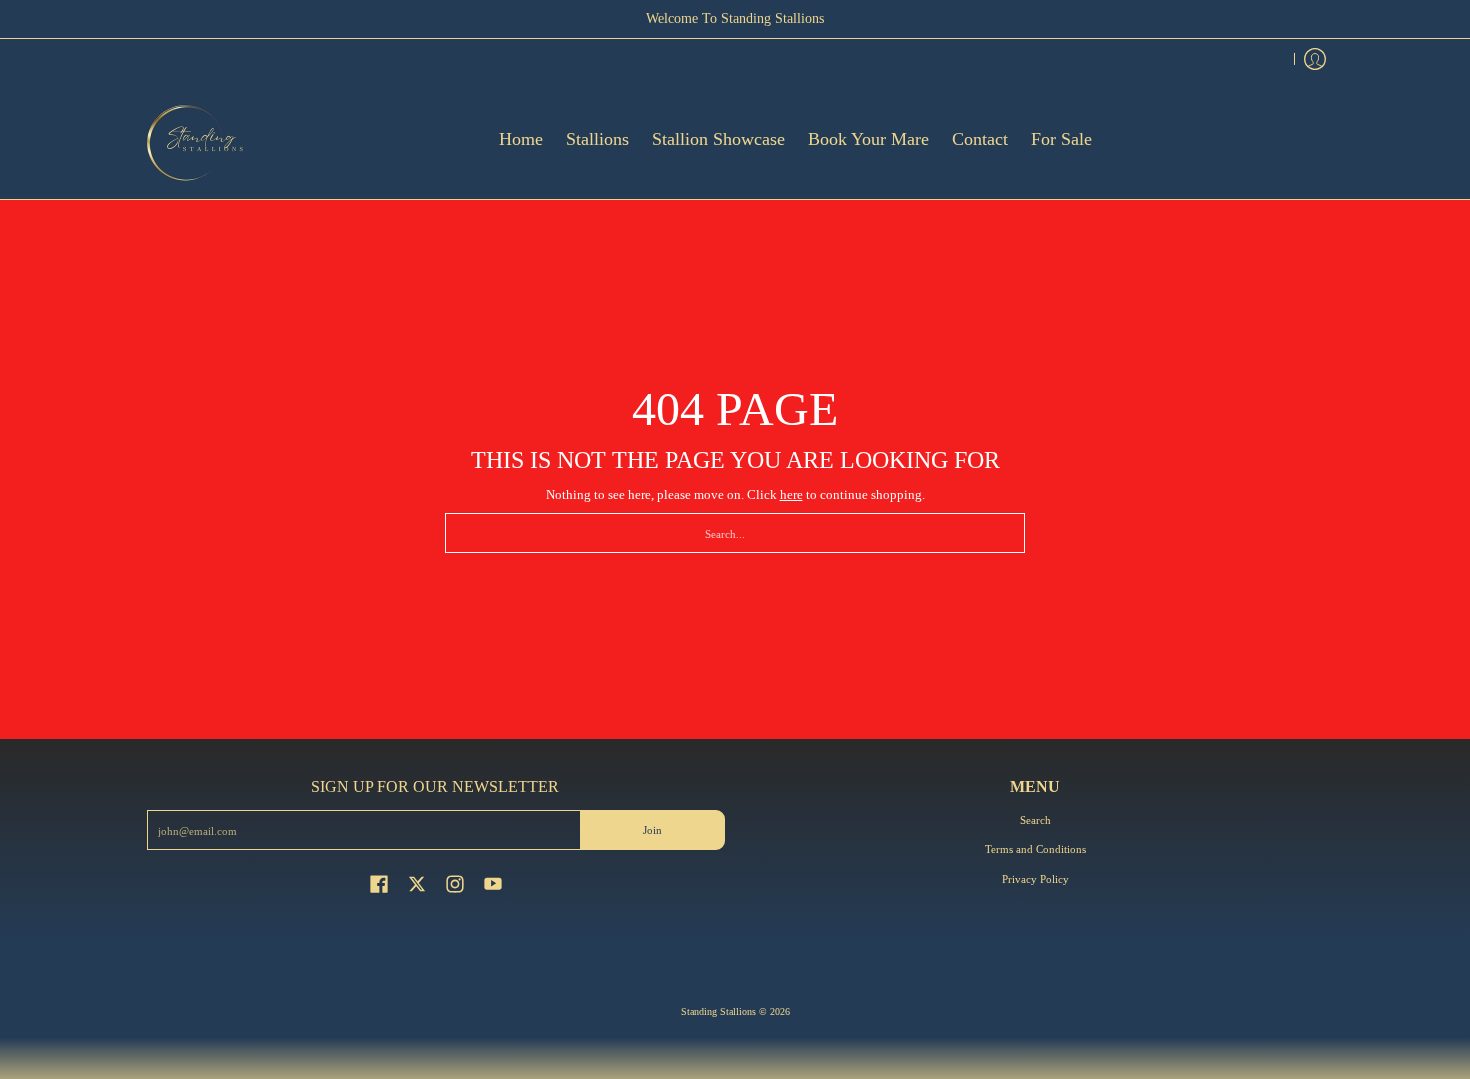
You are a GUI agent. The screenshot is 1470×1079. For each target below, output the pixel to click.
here (791, 494)
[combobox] (735, 533)
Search (1035, 820)
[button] (379, 883)
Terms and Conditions (1035, 849)
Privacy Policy (1035, 879)
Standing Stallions (718, 1011)
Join (652, 830)
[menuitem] (1315, 59)
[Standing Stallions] (195, 139)
